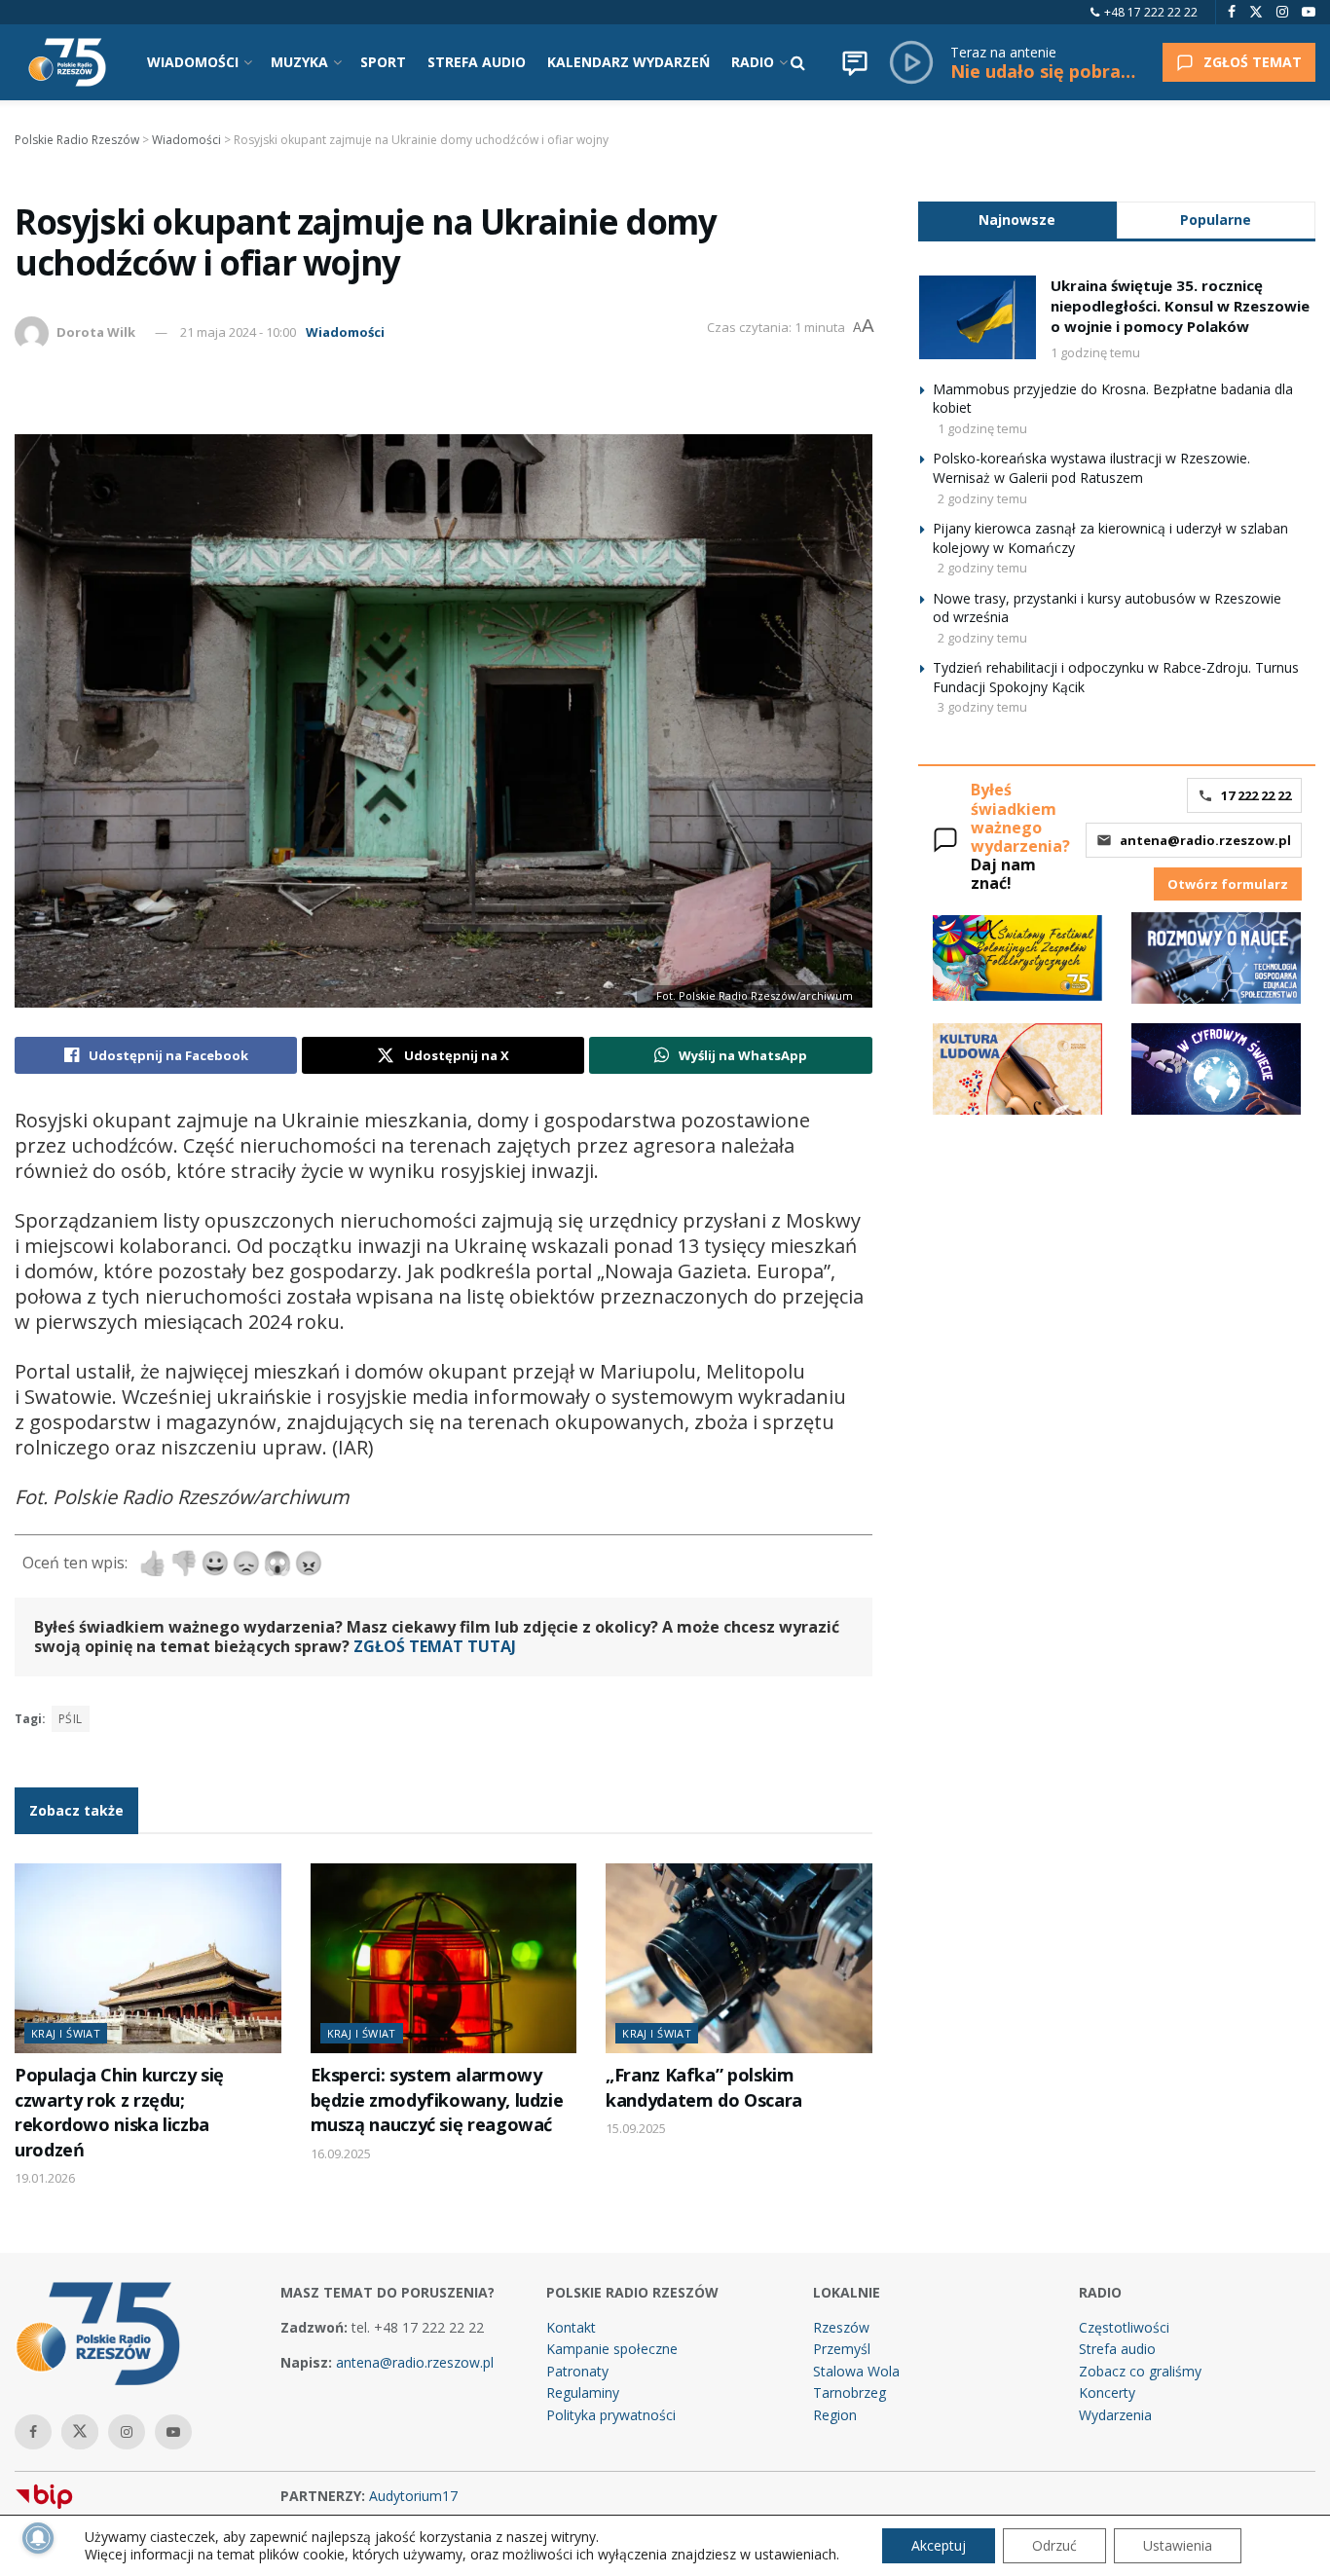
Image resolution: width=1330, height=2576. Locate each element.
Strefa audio (1117, 2349)
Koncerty (1107, 2392)
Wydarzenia (1115, 2415)
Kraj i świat (66, 2033)
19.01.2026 (45, 2178)
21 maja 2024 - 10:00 (238, 332)
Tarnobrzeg (850, 2392)
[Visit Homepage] (67, 62)
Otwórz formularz (1228, 884)
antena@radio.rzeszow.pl (1205, 840)
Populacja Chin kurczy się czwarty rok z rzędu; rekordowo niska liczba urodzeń (119, 2112)
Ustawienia (1178, 2545)
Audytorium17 (413, 2496)
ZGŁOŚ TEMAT (1253, 62)
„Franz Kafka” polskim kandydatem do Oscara (704, 2087)
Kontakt (571, 2327)
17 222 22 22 (1256, 795)
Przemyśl (842, 2349)
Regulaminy (583, 2392)
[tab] (1017, 220)
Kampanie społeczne (612, 2349)
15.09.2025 (636, 2128)
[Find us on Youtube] (1309, 12)
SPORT (383, 62)
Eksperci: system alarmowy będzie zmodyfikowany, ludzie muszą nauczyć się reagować (437, 2099)
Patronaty (577, 2371)
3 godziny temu (982, 707)
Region (835, 2415)
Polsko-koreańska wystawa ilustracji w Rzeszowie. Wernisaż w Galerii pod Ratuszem (1091, 468)
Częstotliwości (1124, 2327)
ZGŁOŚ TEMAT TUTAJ (435, 1646)
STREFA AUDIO (477, 62)
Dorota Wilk (96, 332)
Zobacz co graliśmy (1140, 2371)
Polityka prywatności (611, 2415)
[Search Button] (798, 62)
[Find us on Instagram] (1282, 12)
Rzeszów (841, 2327)
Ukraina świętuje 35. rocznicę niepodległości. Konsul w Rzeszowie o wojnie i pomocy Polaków (1180, 306)
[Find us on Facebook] (1232, 12)
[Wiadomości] (855, 62)
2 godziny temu (982, 498)
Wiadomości (345, 332)
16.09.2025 (341, 2153)
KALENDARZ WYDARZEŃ (628, 62)
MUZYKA (299, 62)
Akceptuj (939, 2545)
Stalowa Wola (856, 2371)
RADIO (753, 62)
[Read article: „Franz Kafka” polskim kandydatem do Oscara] (739, 1959)
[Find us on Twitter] (1256, 12)
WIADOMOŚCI (193, 62)
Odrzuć (1054, 2545)
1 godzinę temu (1095, 352)
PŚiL (71, 1719)
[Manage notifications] (38, 2538)
